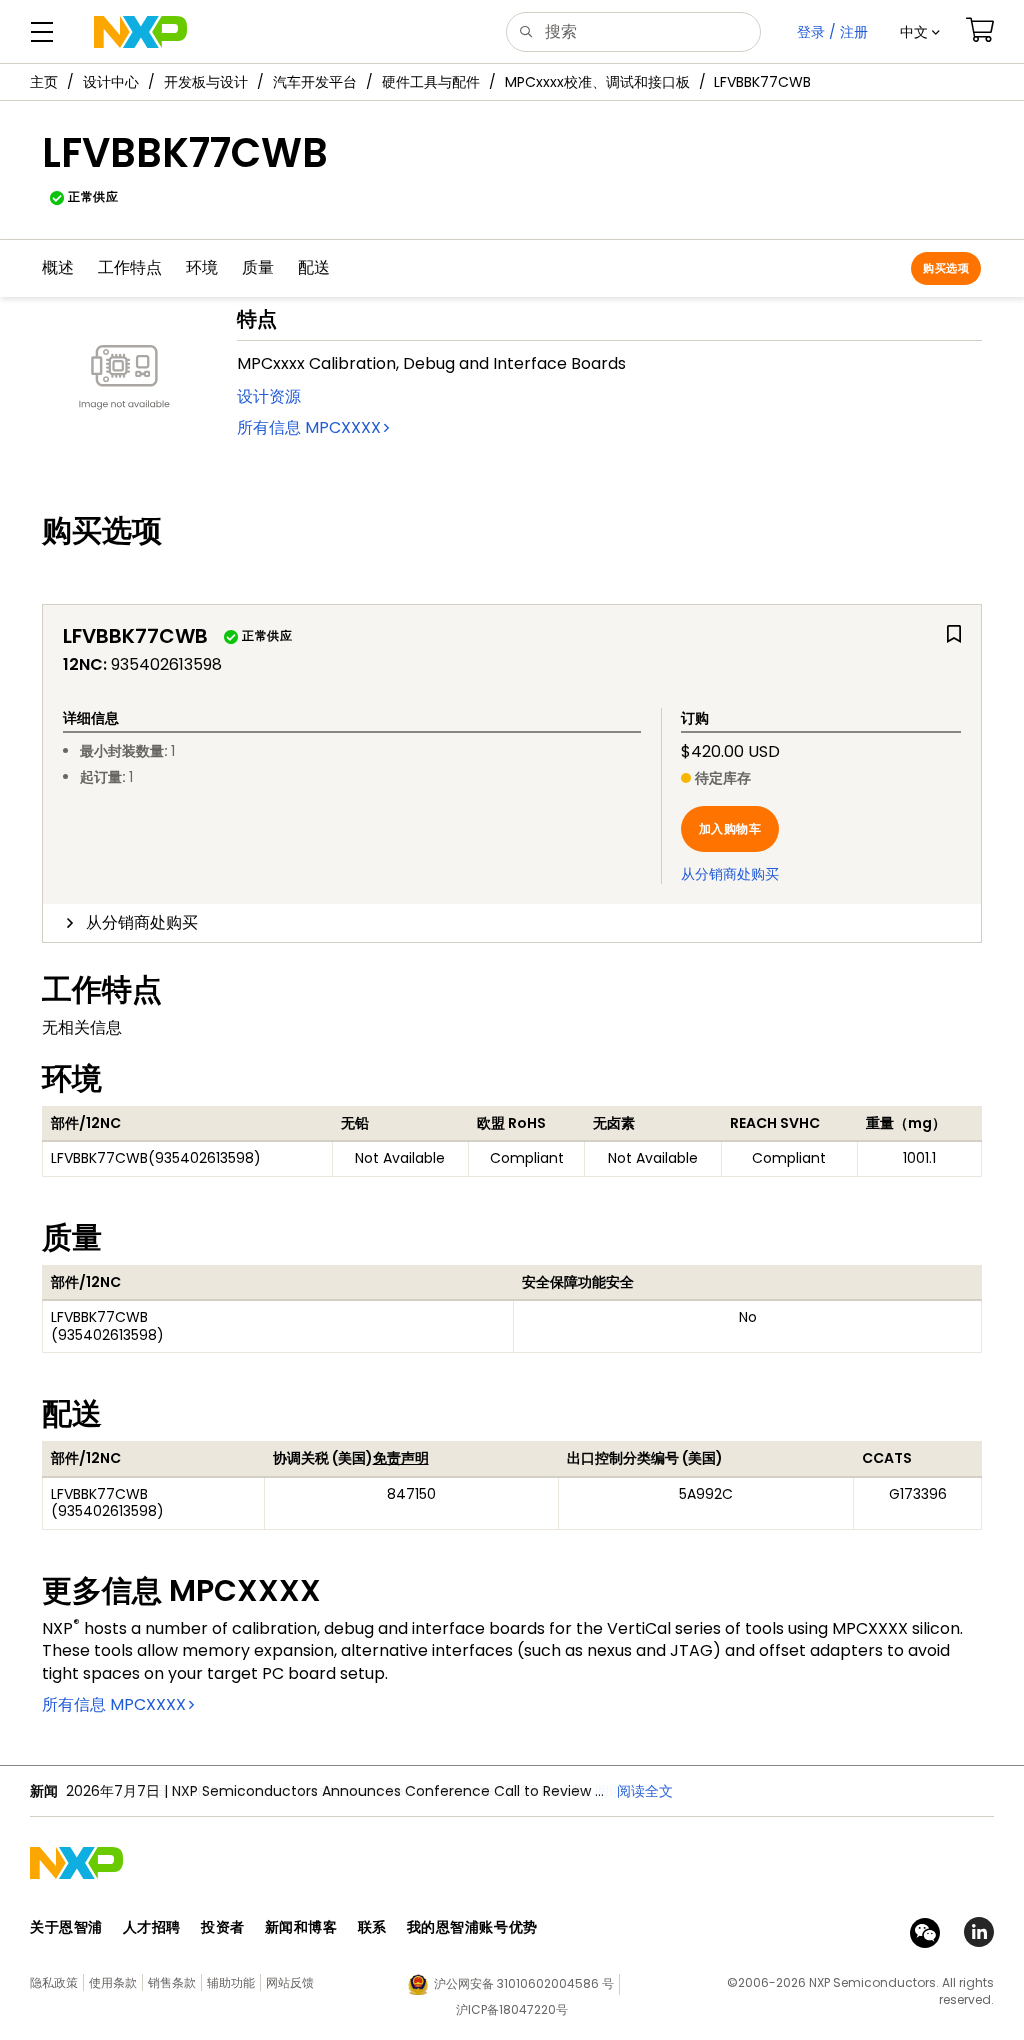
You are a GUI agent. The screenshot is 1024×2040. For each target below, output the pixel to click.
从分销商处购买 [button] (142, 922)
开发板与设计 (206, 82)
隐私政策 (54, 1982)
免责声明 (401, 1458)
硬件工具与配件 (431, 82)
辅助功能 (231, 1982)
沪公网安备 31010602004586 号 (524, 1983)
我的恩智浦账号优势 (472, 1927)
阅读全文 (645, 1791)
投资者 (223, 1927)
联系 (372, 1927)
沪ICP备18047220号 (512, 2009)
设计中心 (111, 82)
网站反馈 (290, 1982)
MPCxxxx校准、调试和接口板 (597, 82)
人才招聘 (152, 1927)
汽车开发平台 (315, 82)
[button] (920, 32)
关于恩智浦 (66, 1927)
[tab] (512, 923)
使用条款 (113, 1982)
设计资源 (269, 396)
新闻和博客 (301, 1927)
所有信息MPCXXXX (309, 427)
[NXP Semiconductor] (140, 32)
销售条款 (172, 1982)
